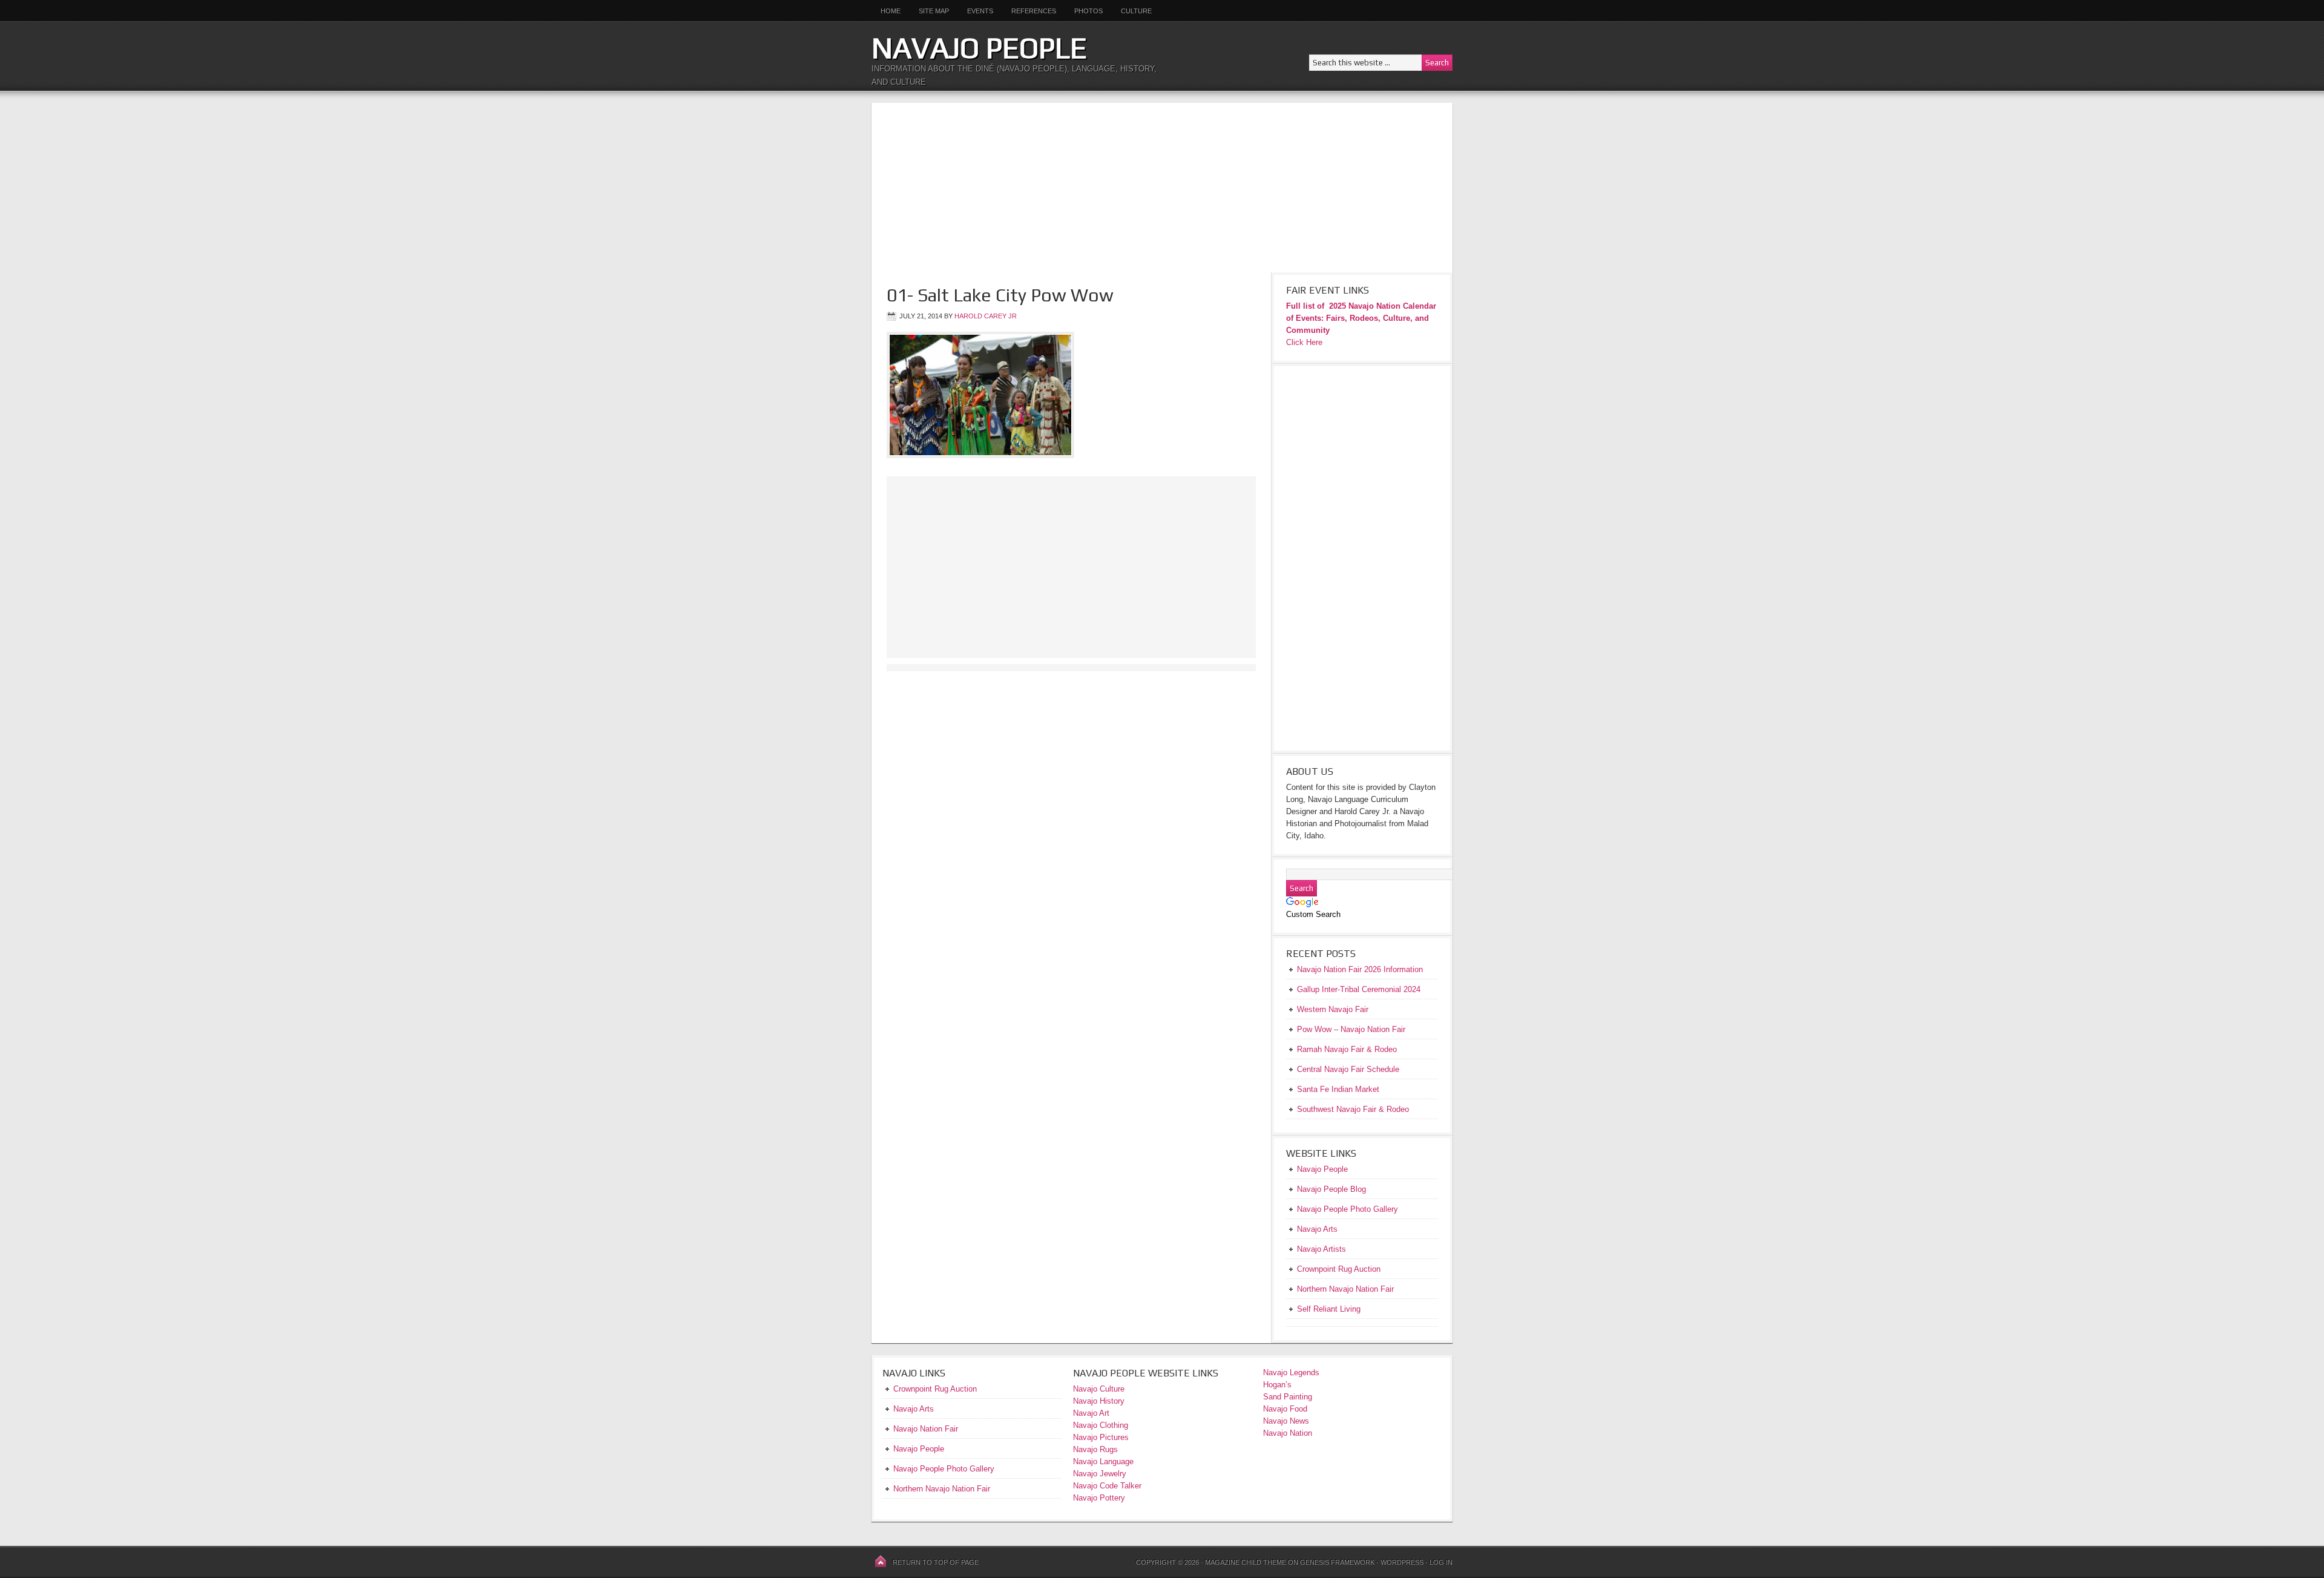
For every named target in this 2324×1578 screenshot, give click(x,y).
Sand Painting (1288, 1397)
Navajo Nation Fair (926, 1429)
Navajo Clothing (1102, 1425)
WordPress (1402, 1562)
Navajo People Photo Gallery (944, 1469)
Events (980, 11)
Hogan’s (1277, 1385)
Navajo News (1286, 1421)
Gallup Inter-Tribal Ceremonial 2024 (1359, 989)
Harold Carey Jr (986, 316)
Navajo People (979, 48)
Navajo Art (1091, 1413)
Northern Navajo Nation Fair (942, 1489)
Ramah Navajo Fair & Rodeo (1347, 1049)
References (1034, 11)
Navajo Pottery (1099, 1498)
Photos (1088, 11)
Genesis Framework (1337, 1562)
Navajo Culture (1099, 1389)
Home (891, 11)
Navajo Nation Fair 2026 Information (1360, 969)
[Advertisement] (1162, 188)
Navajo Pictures (1101, 1437)
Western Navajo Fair (1333, 1009)
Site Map (934, 11)
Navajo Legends (1291, 1373)
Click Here (1304, 342)
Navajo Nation (1288, 1433)
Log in (1441, 1562)
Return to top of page (936, 1562)
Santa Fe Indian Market (1338, 1089)
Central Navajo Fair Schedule (1348, 1069)
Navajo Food (1286, 1409)
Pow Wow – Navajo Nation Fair (1351, 1029)
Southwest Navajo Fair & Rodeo (1353, 1109)
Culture (1132, 11)
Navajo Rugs (1095, 1449)
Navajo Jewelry (1100, 1474)
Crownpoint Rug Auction (935, 1389)
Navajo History (1099, 1401)
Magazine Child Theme (1246, 1562)
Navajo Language (1103, 1461)
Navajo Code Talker (1107, 1486)
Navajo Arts (914, 1409)
